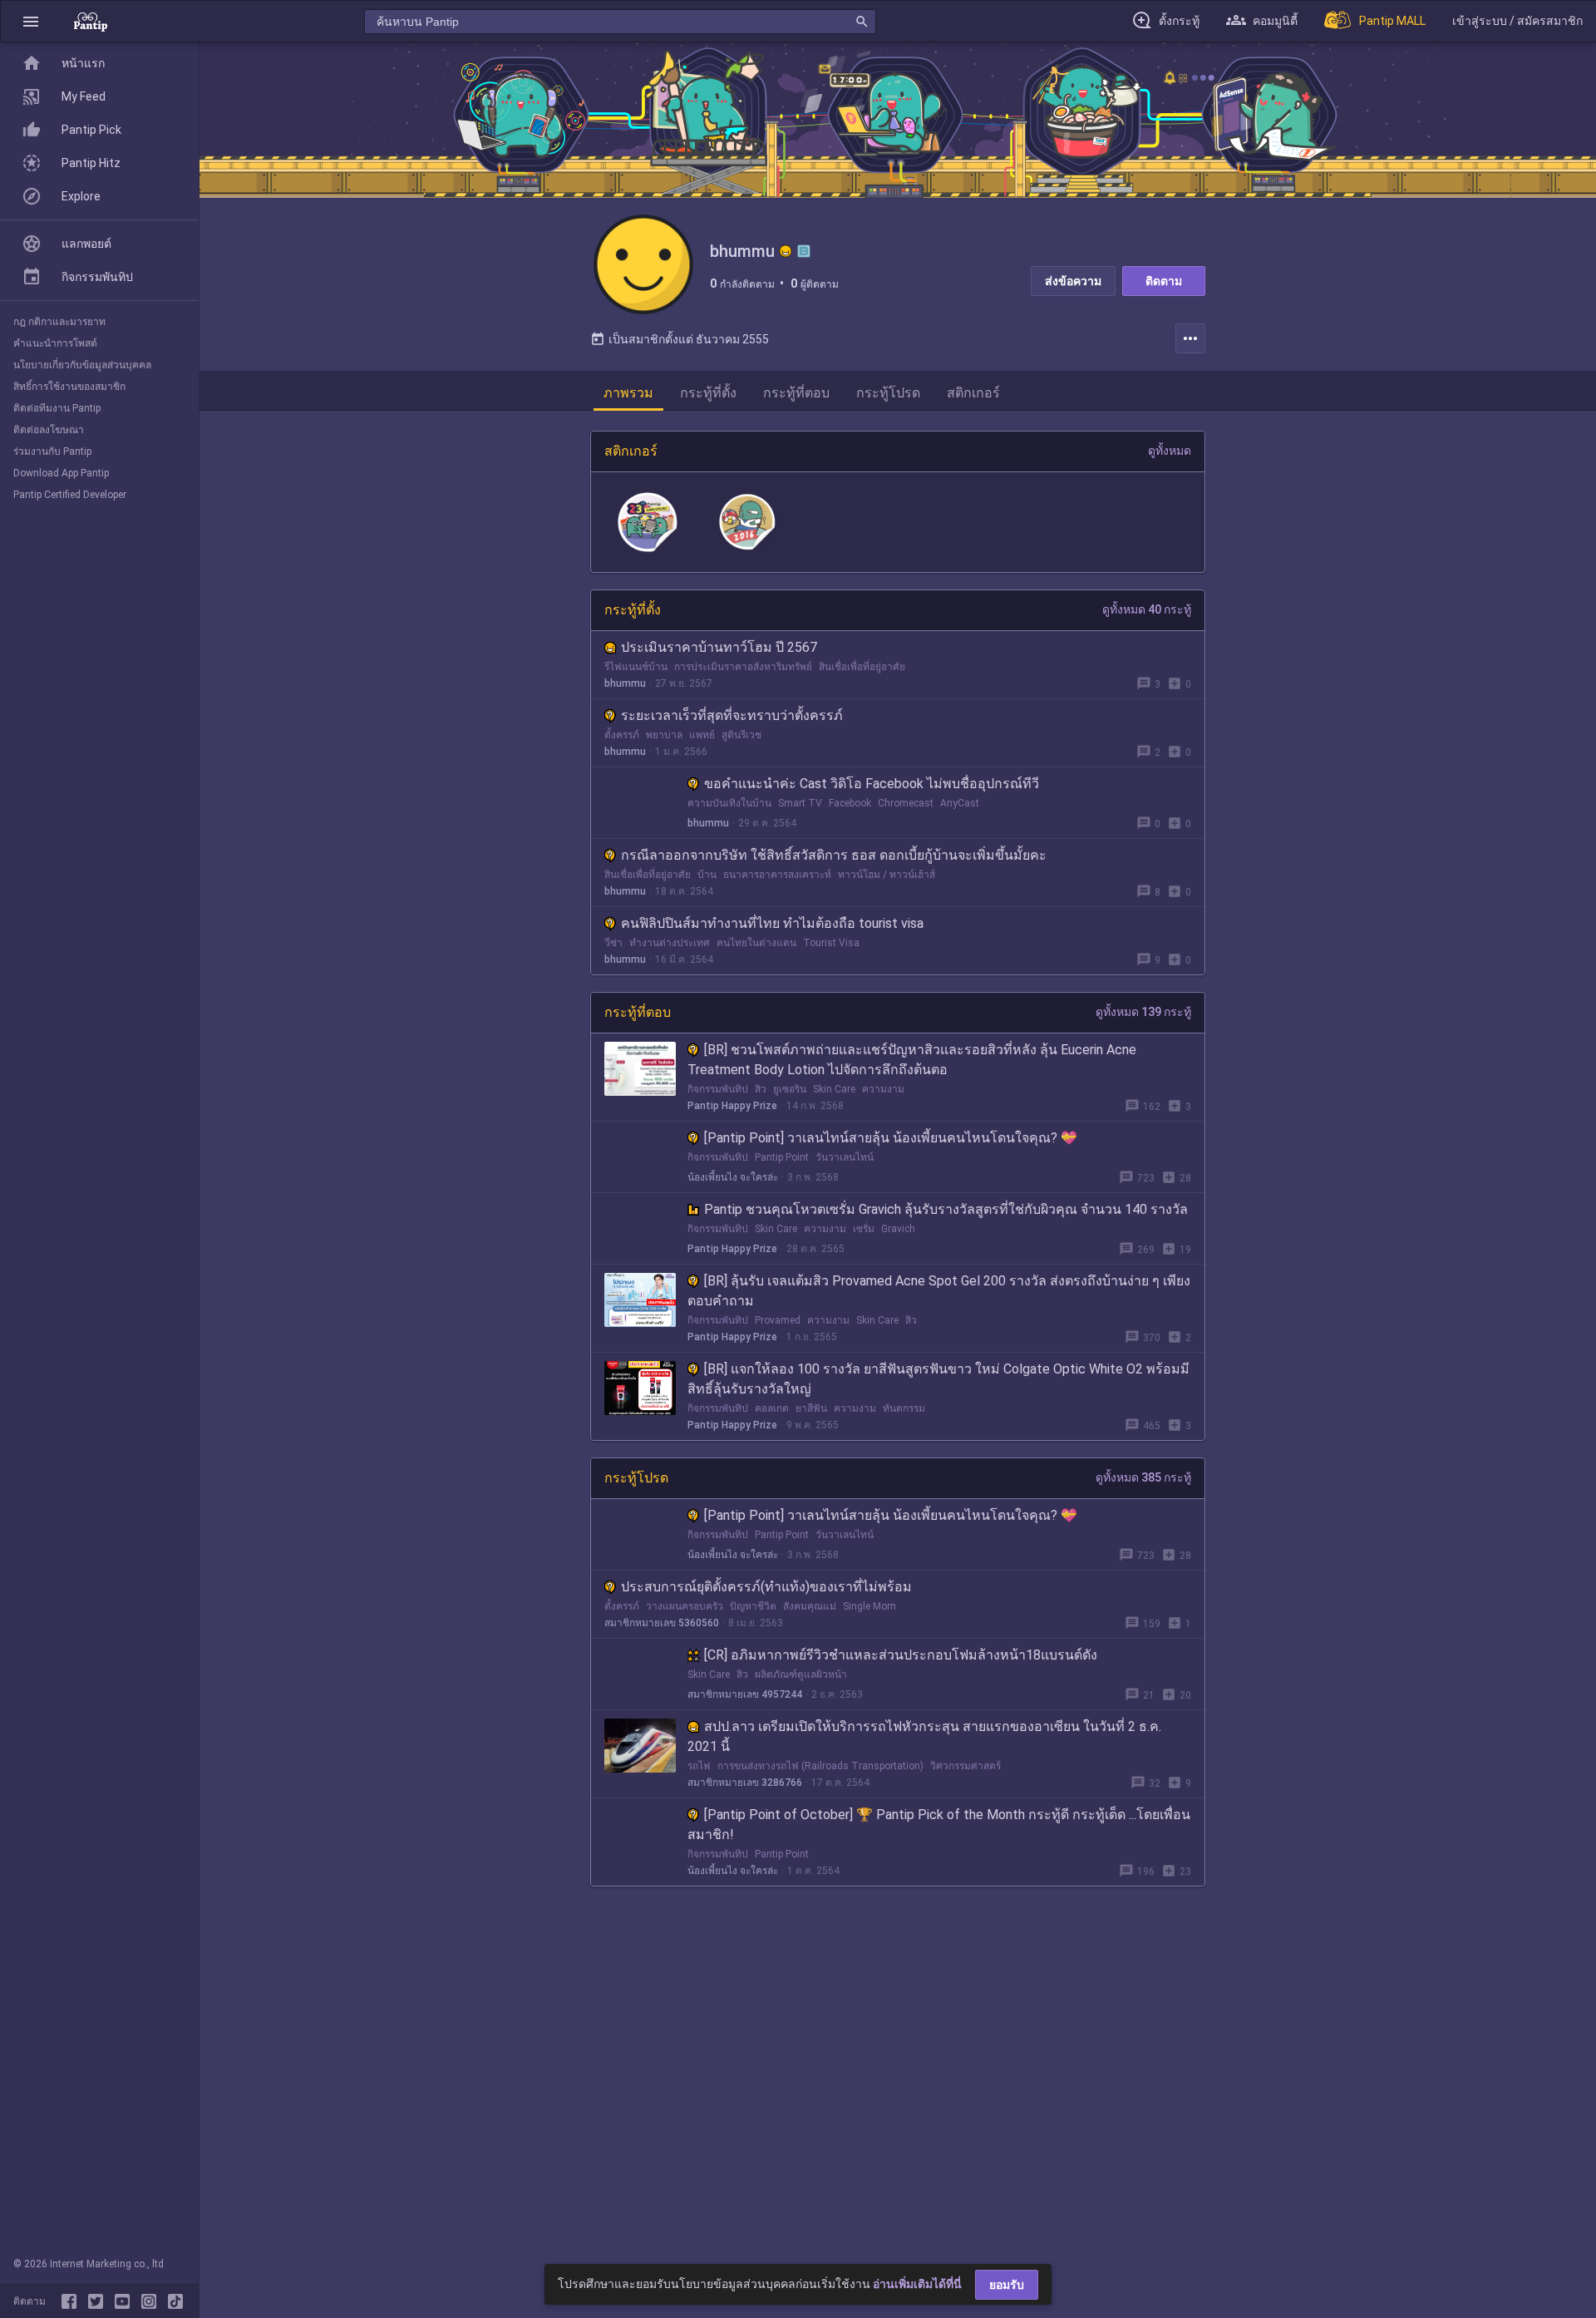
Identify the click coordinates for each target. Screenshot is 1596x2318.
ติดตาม (1164, 281)
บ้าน (707, 875)
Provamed (778, 1320)
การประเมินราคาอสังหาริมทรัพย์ (743, 667)
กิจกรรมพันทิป (718, 1089)
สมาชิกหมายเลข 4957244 (745, 1694)
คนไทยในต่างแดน (756, 943)
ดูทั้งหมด (1170, 451)
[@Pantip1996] (99, 2301)
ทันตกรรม (904, 1408)
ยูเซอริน (790, 1089)
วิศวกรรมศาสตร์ (965, 1766)
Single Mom (869, 1606)
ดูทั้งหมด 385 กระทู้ (1143, 1477)
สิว (761, 1089)
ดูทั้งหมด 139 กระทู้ (1143, 1012)
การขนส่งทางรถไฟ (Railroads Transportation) (820, 1766)
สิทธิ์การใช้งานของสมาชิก (69, 387)
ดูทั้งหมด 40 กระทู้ (1147, 609)
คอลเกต (772, 1408)
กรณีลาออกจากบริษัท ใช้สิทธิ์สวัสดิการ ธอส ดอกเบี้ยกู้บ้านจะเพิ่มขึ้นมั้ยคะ (834, 855)
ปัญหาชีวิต (753, 1606)
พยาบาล (664, 735)
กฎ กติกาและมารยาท (59, 322)
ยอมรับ (1007, 2285)
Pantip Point (782, 1157)
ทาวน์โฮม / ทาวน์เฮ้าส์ (887, 875)
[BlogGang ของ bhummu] (804, 251)
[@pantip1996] (175, 2301)
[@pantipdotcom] (152, 2301)
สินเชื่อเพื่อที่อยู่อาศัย (862, 667)
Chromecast (906, 803)
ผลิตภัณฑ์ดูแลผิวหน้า (801, 1674)
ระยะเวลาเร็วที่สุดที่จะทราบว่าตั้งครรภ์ (732, 715)
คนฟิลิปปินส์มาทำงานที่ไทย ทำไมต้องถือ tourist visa (772, 923)
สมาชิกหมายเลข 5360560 (662, 1623)
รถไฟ (699, 1766)
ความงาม (883, 1089)
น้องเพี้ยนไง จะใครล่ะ (733, 1177)
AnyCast (960, 803)
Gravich (898, 1229)
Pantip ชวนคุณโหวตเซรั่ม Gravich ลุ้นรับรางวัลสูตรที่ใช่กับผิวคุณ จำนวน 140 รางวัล (946, 1209)
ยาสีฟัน (811, 1408)
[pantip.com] (91, 21)
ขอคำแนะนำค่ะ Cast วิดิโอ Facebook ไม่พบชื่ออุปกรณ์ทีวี (872, 784)
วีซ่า (613, 943)
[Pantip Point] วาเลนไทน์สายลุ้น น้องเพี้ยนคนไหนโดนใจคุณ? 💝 (891, 1138)
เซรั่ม (864, 1229)
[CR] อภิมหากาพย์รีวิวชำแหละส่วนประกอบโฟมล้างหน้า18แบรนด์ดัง (901, 1655)
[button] (31, 21)
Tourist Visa (831, 943)
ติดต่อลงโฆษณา (49, 430)
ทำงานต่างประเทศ (670, 943)
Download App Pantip (61, 473)
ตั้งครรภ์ (622, 735)
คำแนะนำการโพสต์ (55, 343)
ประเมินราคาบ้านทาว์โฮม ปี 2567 (719, 647)
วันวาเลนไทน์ (845, 1157)
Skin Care (834, 1089)
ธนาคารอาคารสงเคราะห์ (777, 875)
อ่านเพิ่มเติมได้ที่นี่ (917, 2284)
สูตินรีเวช (741, 735)
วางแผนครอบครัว (685, 1606)
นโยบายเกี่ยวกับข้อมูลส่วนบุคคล (82, 365)
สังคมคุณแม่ (810, 1606)
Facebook (850, 803)
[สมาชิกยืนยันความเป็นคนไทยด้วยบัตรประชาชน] (786, 251)
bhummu (625, 683)
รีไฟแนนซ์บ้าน (636, 667)
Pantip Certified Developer (70, 495)
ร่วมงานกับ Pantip (52, 451)
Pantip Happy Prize (732, 1106)
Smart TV (800, 803)
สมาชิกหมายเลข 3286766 (745, 1783)
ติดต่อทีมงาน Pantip (57, 408)
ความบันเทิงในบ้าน (729, 803)
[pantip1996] (126, 2301)
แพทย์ (702, 735)
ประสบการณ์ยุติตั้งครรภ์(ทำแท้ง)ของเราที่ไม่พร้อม (766, 1587)
